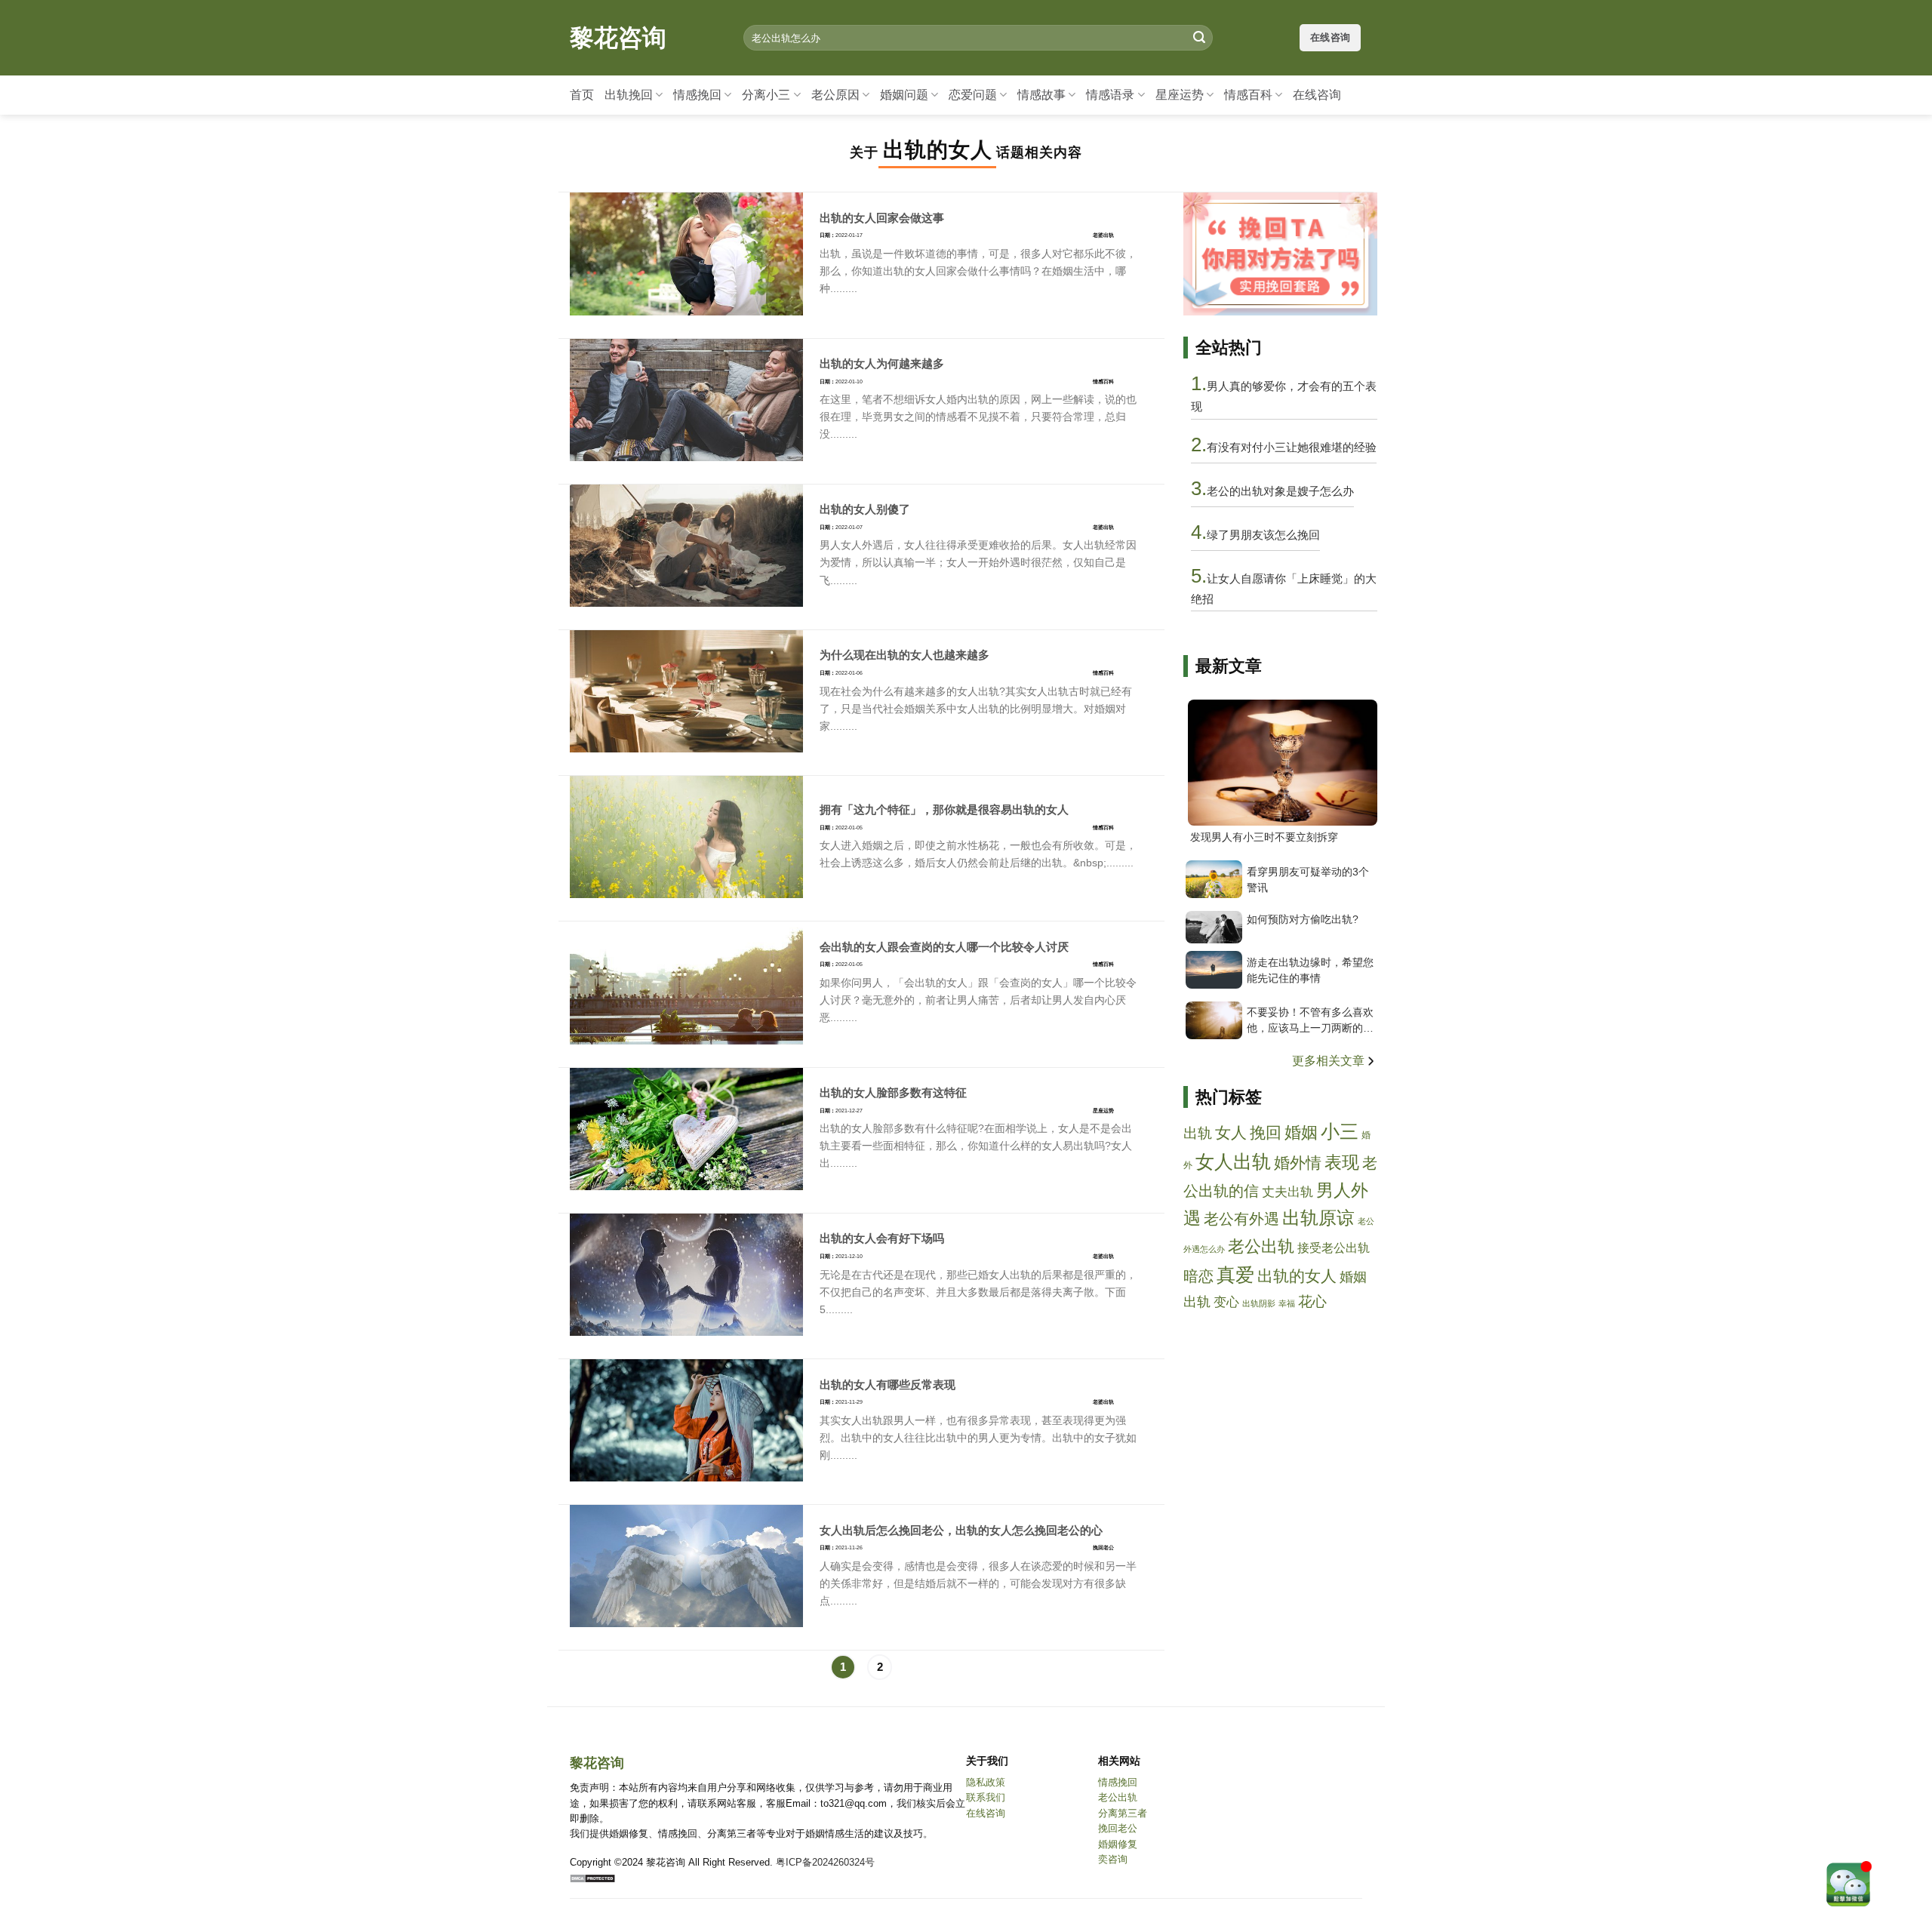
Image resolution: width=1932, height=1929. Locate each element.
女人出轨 (1233, 1162)
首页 (582, 95)
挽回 (1266, 1132)
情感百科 (1248, 95)
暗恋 (1198, 1276)
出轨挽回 (629, 95)
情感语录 (1110, 95)
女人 (1231, 1132)
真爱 (1235, 1275)
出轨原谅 (1318, 1218)
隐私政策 (986, 1782)
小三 (1340, 1132)
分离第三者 (1123, 1813)
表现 (1342, 1162)
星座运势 (1180, 95)
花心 (1312, 1301)
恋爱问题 (973, 95)
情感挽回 (697, 95)
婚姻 (1301, 1132)
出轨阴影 (1259, 1303)
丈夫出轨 (1287, 1192)
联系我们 (986, 1797)
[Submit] (1199, 38)
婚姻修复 (1118, 1844)
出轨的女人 (1297, 1276)
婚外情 (1298, 1163)
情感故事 (1041, 95)
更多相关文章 (1330, 1061)
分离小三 (766, 95)
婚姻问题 (904, 95)
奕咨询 (1113, 1859)
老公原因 (835, 95)
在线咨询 (1317, 95)
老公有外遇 (1241, 1219)
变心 (1226, 1302)
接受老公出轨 (1334, 1248)
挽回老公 (1118, 1828)
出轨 (1198, 1133)
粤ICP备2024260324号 (825, 1862)
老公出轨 (1261, 1246)
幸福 (1287, 1303)
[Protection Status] (592, 1877)
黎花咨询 (618, 38)
